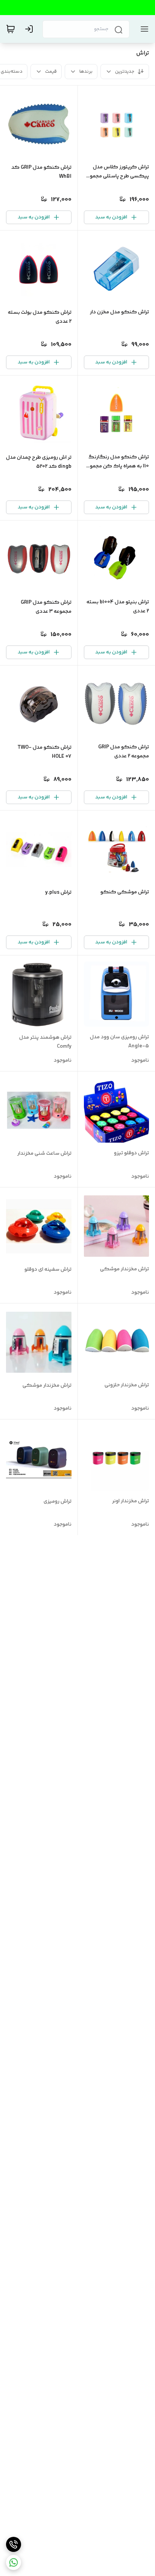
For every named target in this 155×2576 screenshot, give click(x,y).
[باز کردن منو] (143, 29)
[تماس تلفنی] (14, 2544)
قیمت (51, 72)
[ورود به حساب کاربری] (30, 29)
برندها (86, 72)
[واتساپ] (14, 2562)
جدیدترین (125, 72)
